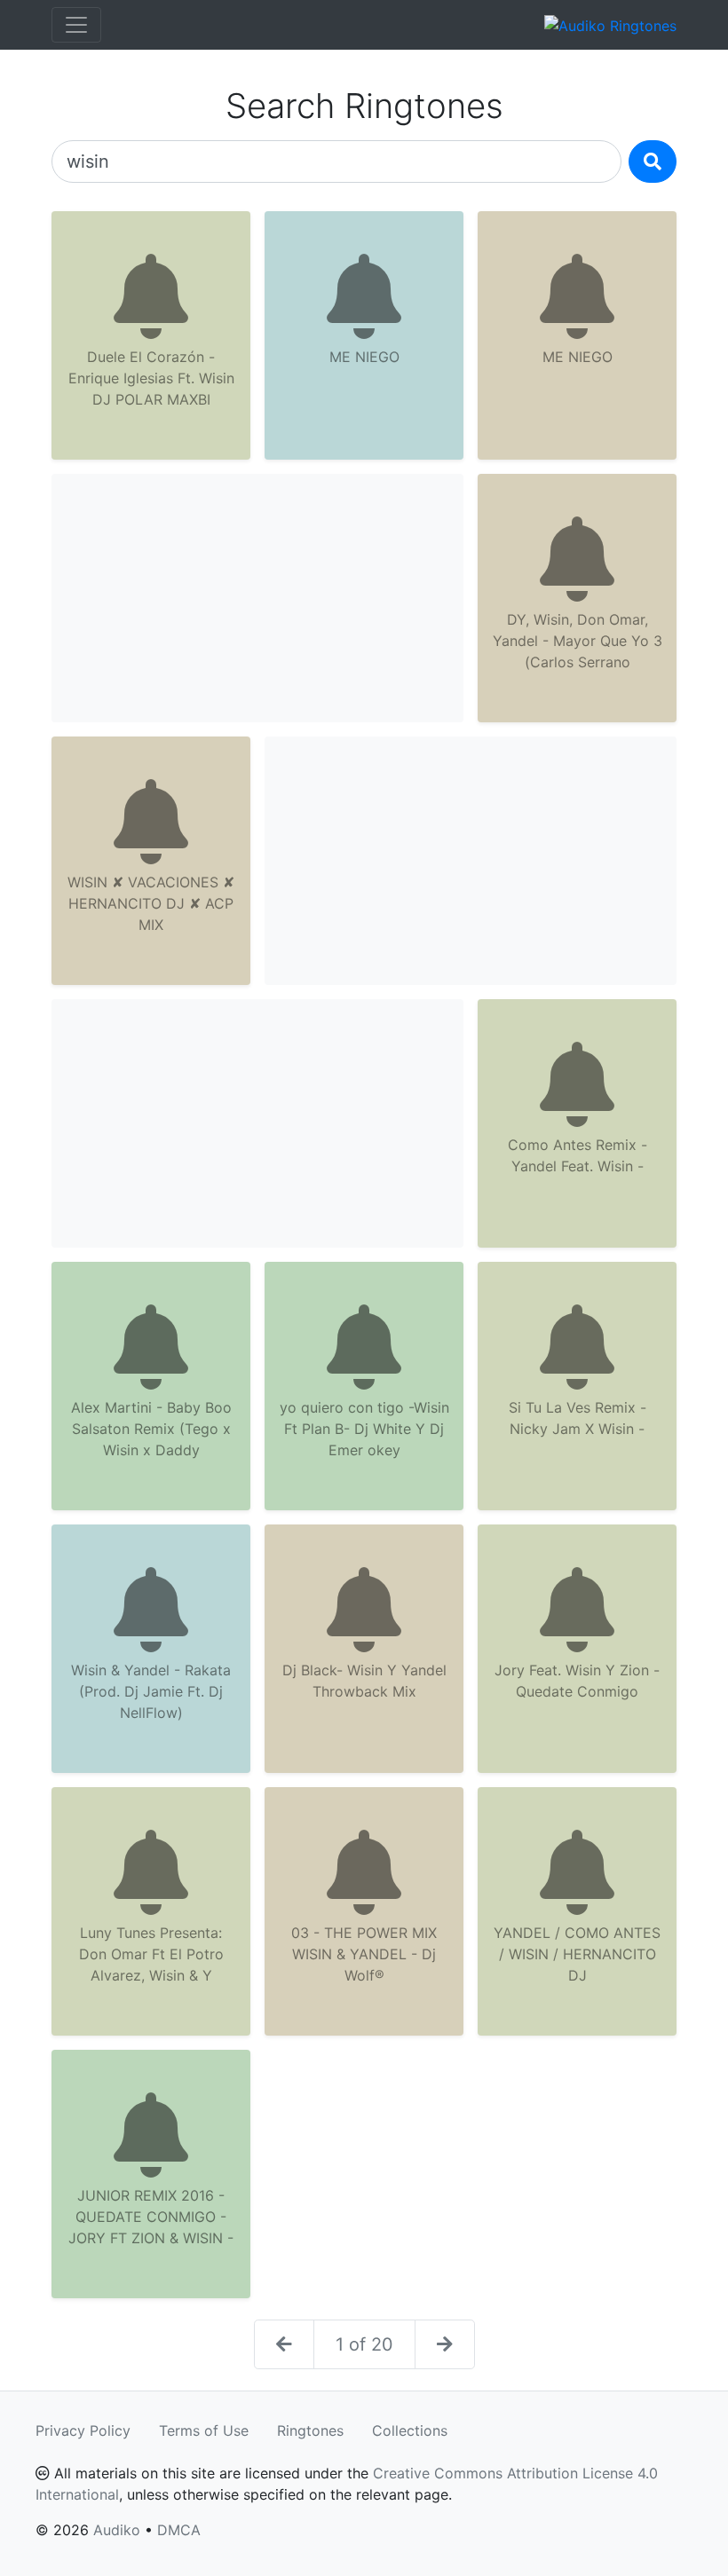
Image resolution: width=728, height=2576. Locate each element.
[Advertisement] (257, 598)
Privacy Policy (83, 2430)
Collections (410, 2430)
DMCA (179, 2530)
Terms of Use (204, 2430)
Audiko (117, 2530)
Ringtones (310, 2430)
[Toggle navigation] (76, 25)
